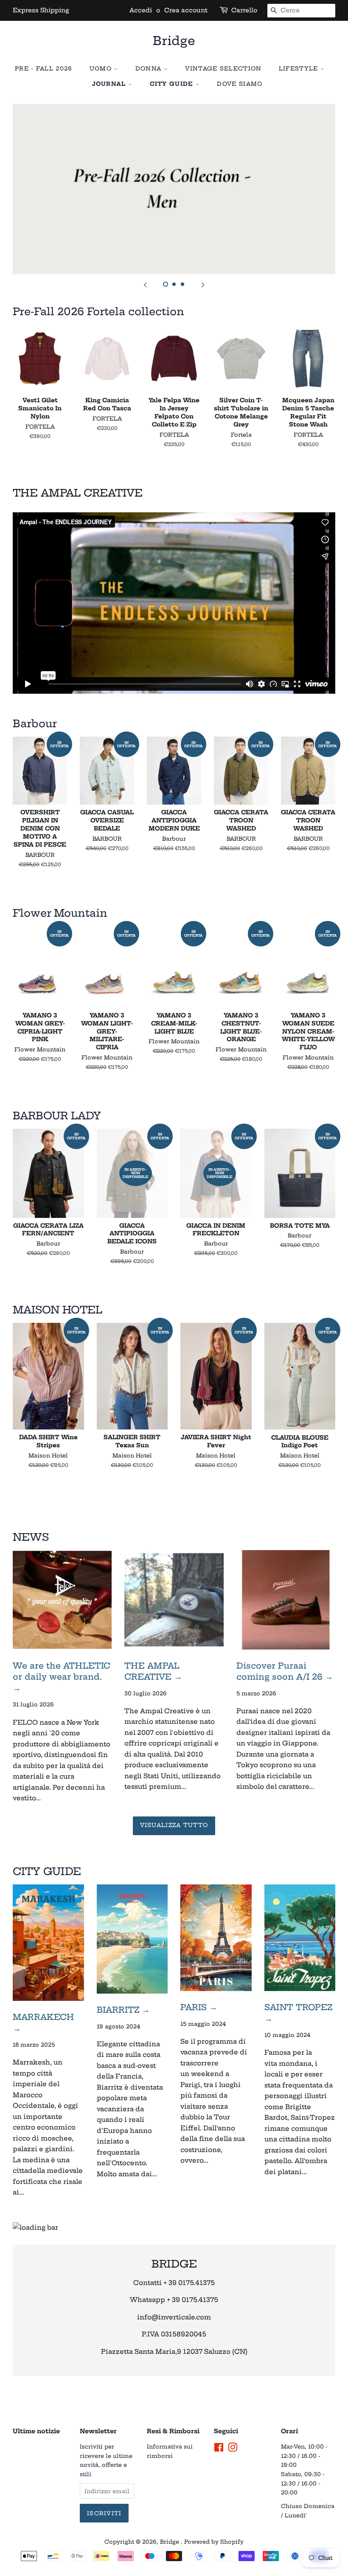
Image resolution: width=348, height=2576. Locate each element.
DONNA (150, 68)
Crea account (186, 10)
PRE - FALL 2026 (44, 68)
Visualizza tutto (174, 1825)
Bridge (174, 41)
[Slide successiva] (203, 285)
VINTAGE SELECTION (223, 68)
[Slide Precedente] (145, 285)
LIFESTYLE (300, 68)
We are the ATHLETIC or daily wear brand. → (62, 1677)
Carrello (244, 10)
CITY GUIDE (173, 84)
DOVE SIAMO (240, 84)
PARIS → (199, 2007)
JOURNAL (110, 84)
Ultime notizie (36, 2431)
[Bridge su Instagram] (233, 2449)
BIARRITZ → (123, 2010)
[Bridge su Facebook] (219, 2449)
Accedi (141, 10)
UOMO (102, 68)
